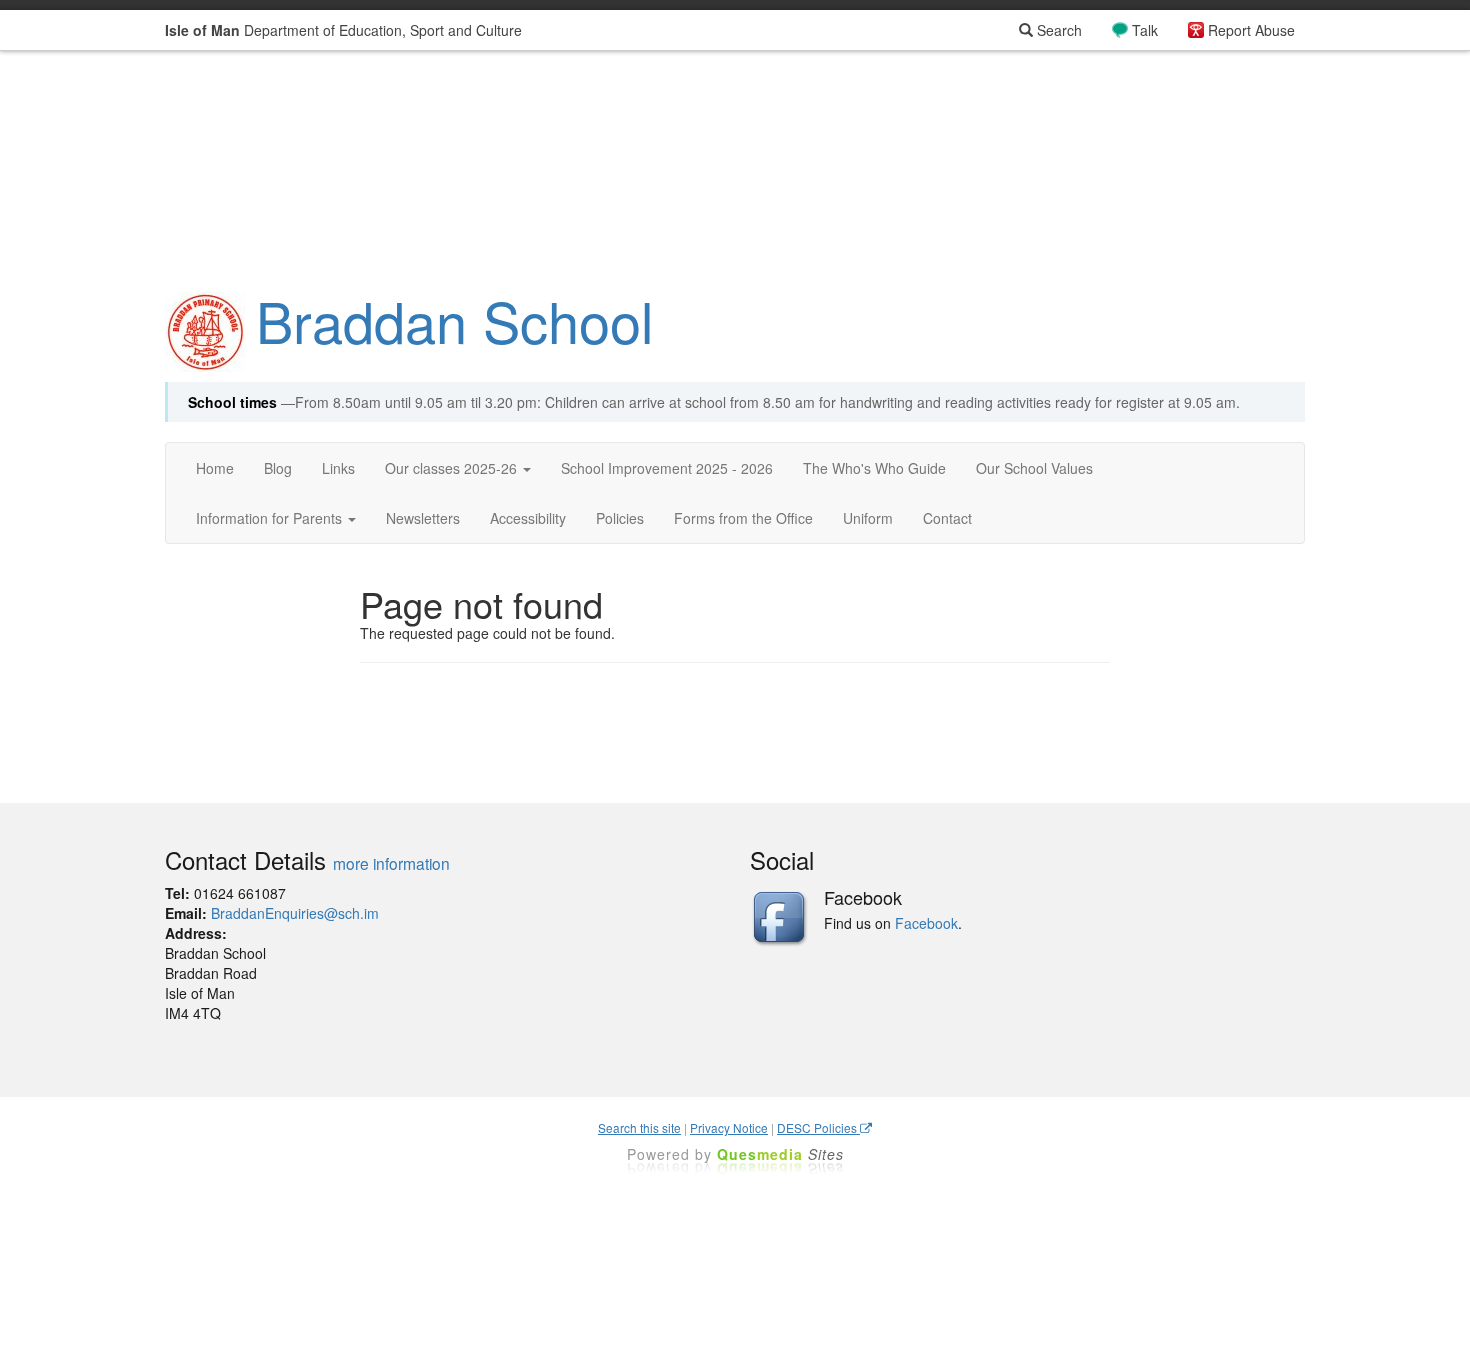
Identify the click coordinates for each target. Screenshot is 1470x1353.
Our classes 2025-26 (453, 468)
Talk (1145, 30)
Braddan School (454, 320)
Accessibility (528, 518)
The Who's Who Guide (874, 468)
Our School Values (1034, 468)
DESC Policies (818, 1127)
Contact (947, 518)
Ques (780, 1154)
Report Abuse (1251, 30)
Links (338, 468)
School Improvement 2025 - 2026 (667, 468)
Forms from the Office (743, 518)
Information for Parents (271, 518)
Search (1057, 30)
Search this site (639, 1127)
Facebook (926, 923)
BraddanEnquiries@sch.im (295, 913)
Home (215, 468)
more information (391, 863)
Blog (278, 468)
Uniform (868, 518)
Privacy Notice (729, 1127)
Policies (620, 518)
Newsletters (423, 518)
